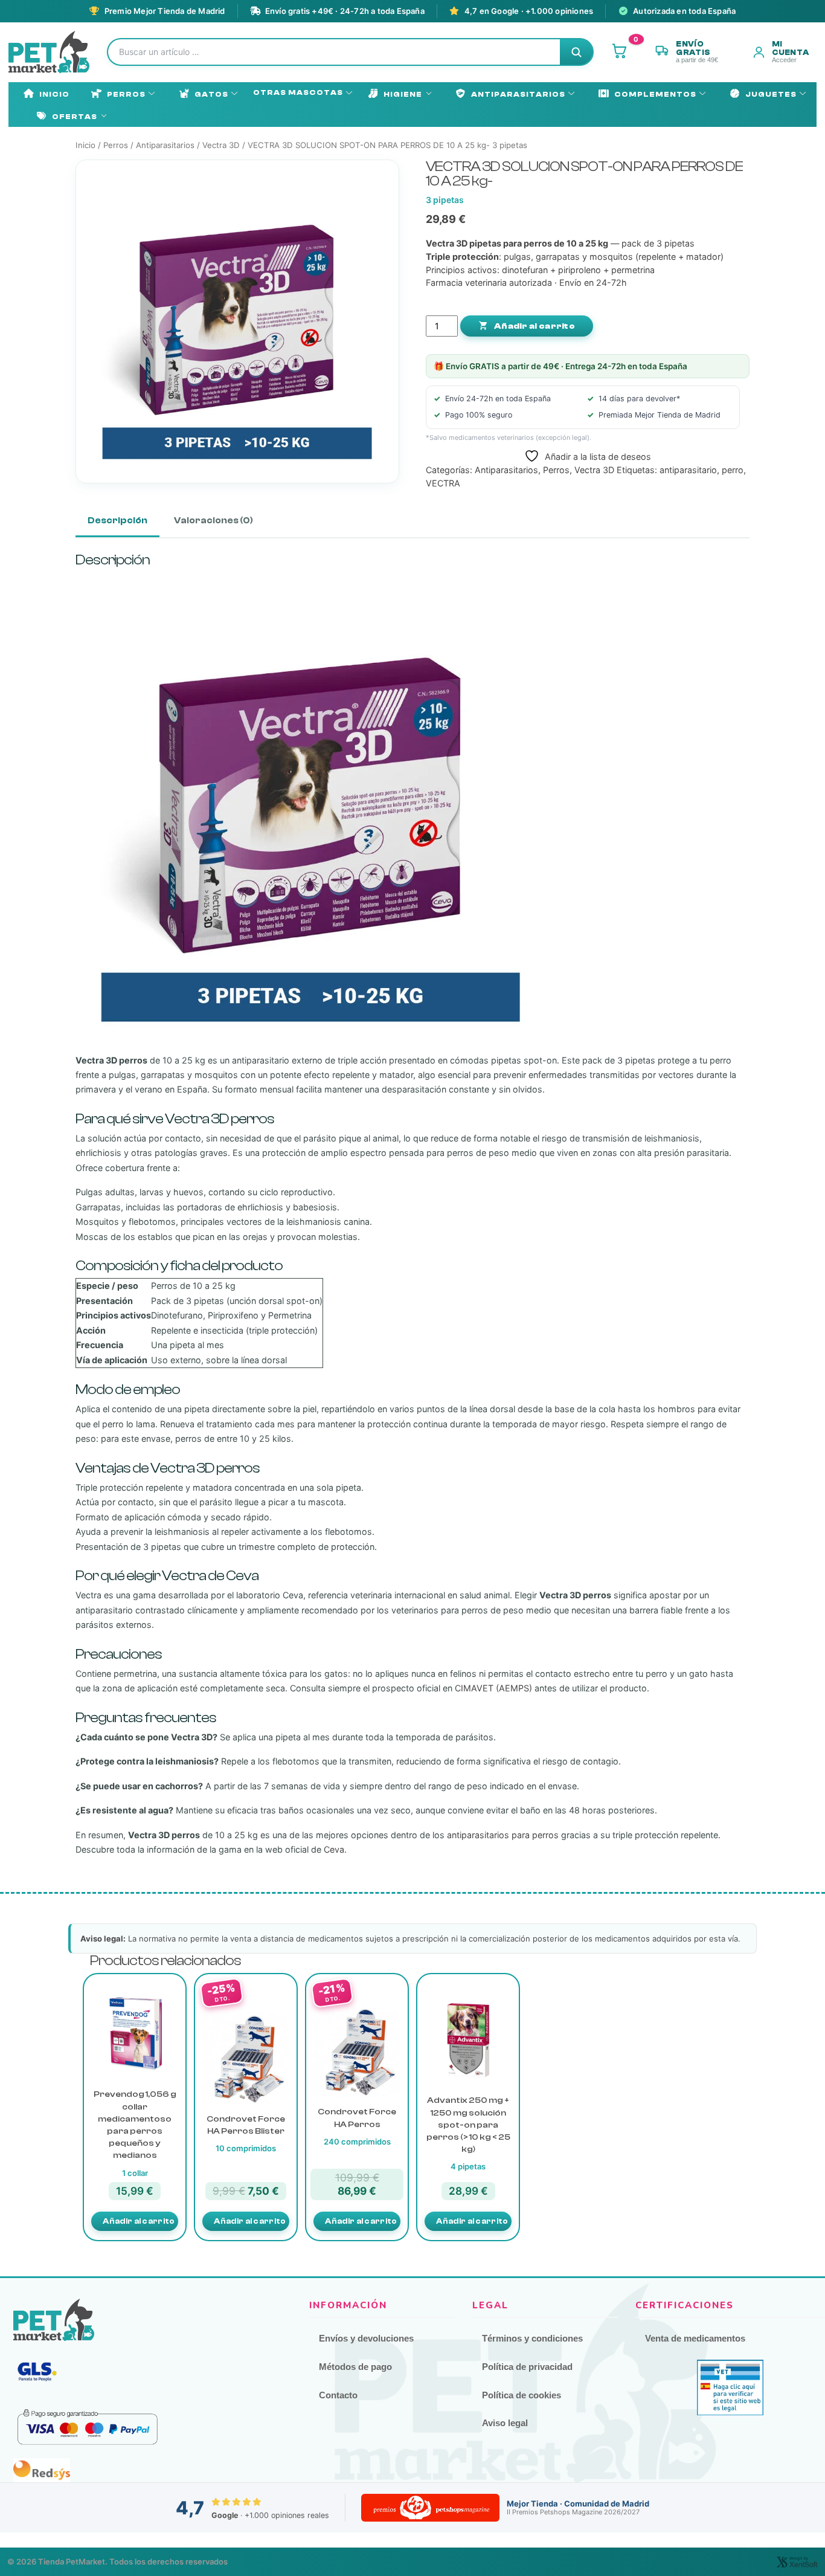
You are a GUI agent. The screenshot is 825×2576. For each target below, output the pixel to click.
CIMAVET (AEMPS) (493, 1688)
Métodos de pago (355, 2367)
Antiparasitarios (518, 94)
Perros (126, 94)
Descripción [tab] (117, 521)
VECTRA (443, 483)
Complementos (655, 94)
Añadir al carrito (534, 326)
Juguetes (771, 94)
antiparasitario (688, 470)
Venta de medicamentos (695, 2338)
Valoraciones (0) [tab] (213, 521)
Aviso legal (505, 2423)
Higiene (403, 94)
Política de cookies (522, 2395)
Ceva (334, 1849)
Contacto (338, 2395)
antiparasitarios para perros (503, 1835)
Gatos (211, 94)
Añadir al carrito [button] (139, 2221)
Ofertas (75, 117)
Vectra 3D (221, 145)
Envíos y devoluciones (366, 2338)
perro (733, 470)
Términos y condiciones (532, 2338)
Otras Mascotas (298, 92)
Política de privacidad (527, 2367)
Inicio (54, 94)
